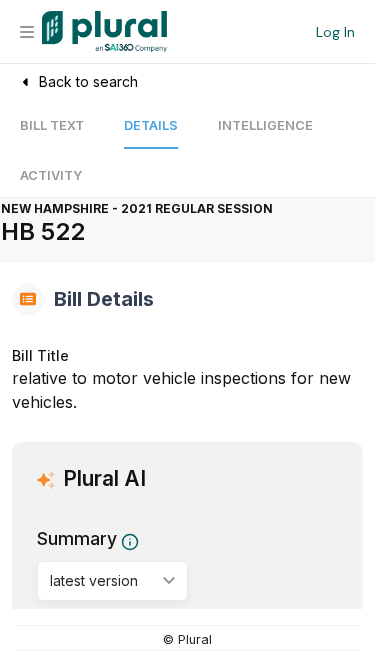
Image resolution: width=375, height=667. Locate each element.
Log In (335, 32)
